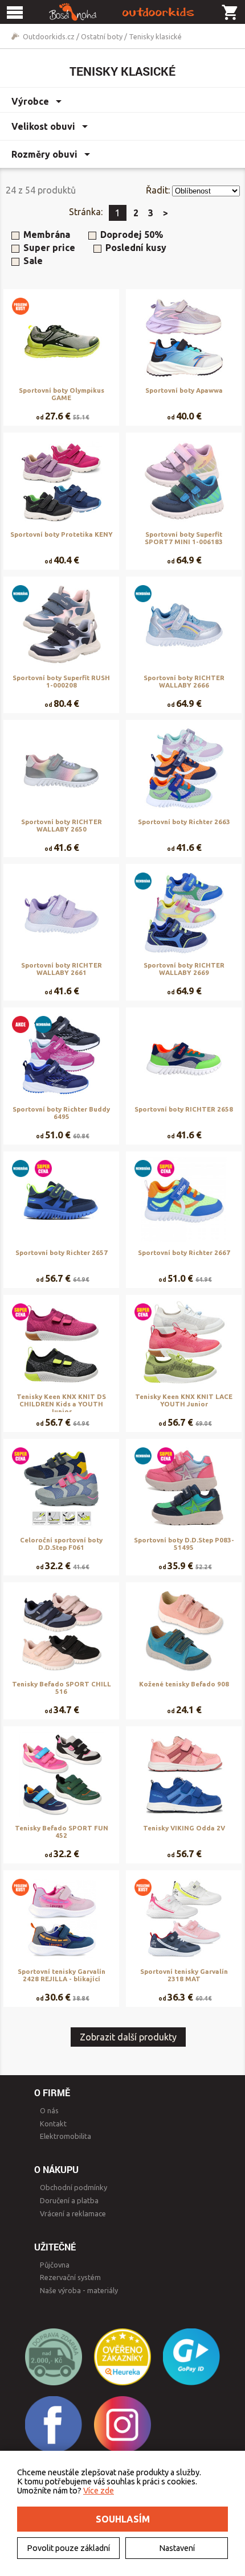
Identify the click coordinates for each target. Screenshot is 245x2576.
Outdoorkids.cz (49, 36)
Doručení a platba (69, 2200)
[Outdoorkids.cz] (122, 12)
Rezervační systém (70, 2277)
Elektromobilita (66, 2136)
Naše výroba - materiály (79, 2290)
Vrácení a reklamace (73, 2213)
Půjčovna (55, 2265)
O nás (49, 2110)
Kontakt (53, 2124)
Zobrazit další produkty (128, 2037)
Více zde (99, 2491)
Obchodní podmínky (73, 2187)
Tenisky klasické (155, 36)
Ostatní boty (102, 36)
